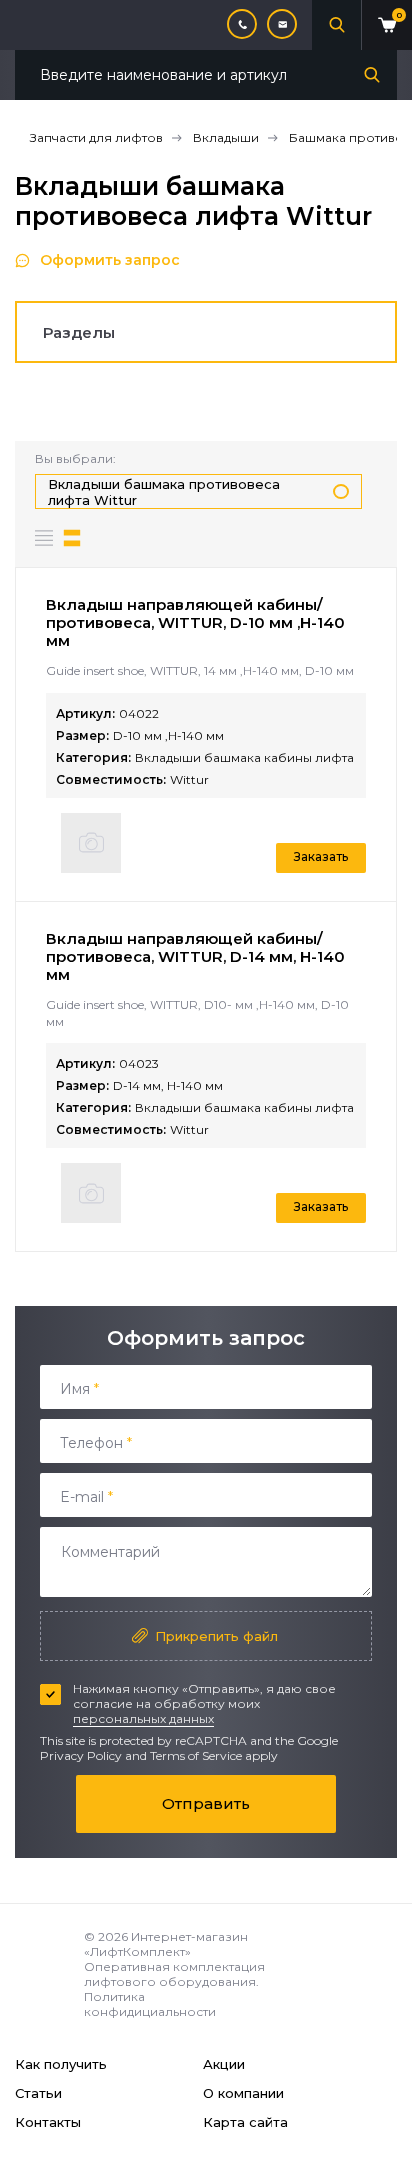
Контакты (48, 2122)
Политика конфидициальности (150, 2004)
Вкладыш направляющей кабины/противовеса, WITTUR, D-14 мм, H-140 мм (195, 956)
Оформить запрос (110, 260)
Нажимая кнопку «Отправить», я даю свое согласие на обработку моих (204, 1703)
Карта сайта (245, 2122)
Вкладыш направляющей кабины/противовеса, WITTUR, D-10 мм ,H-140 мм (195, 622)
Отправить (206, 1803)
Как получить (61, 2064)
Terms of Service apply (214, 1755)
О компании (243, 2093)
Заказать (321, 856)
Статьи (38, 2093)
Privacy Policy (81, 1755)
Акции (224, 2064)
